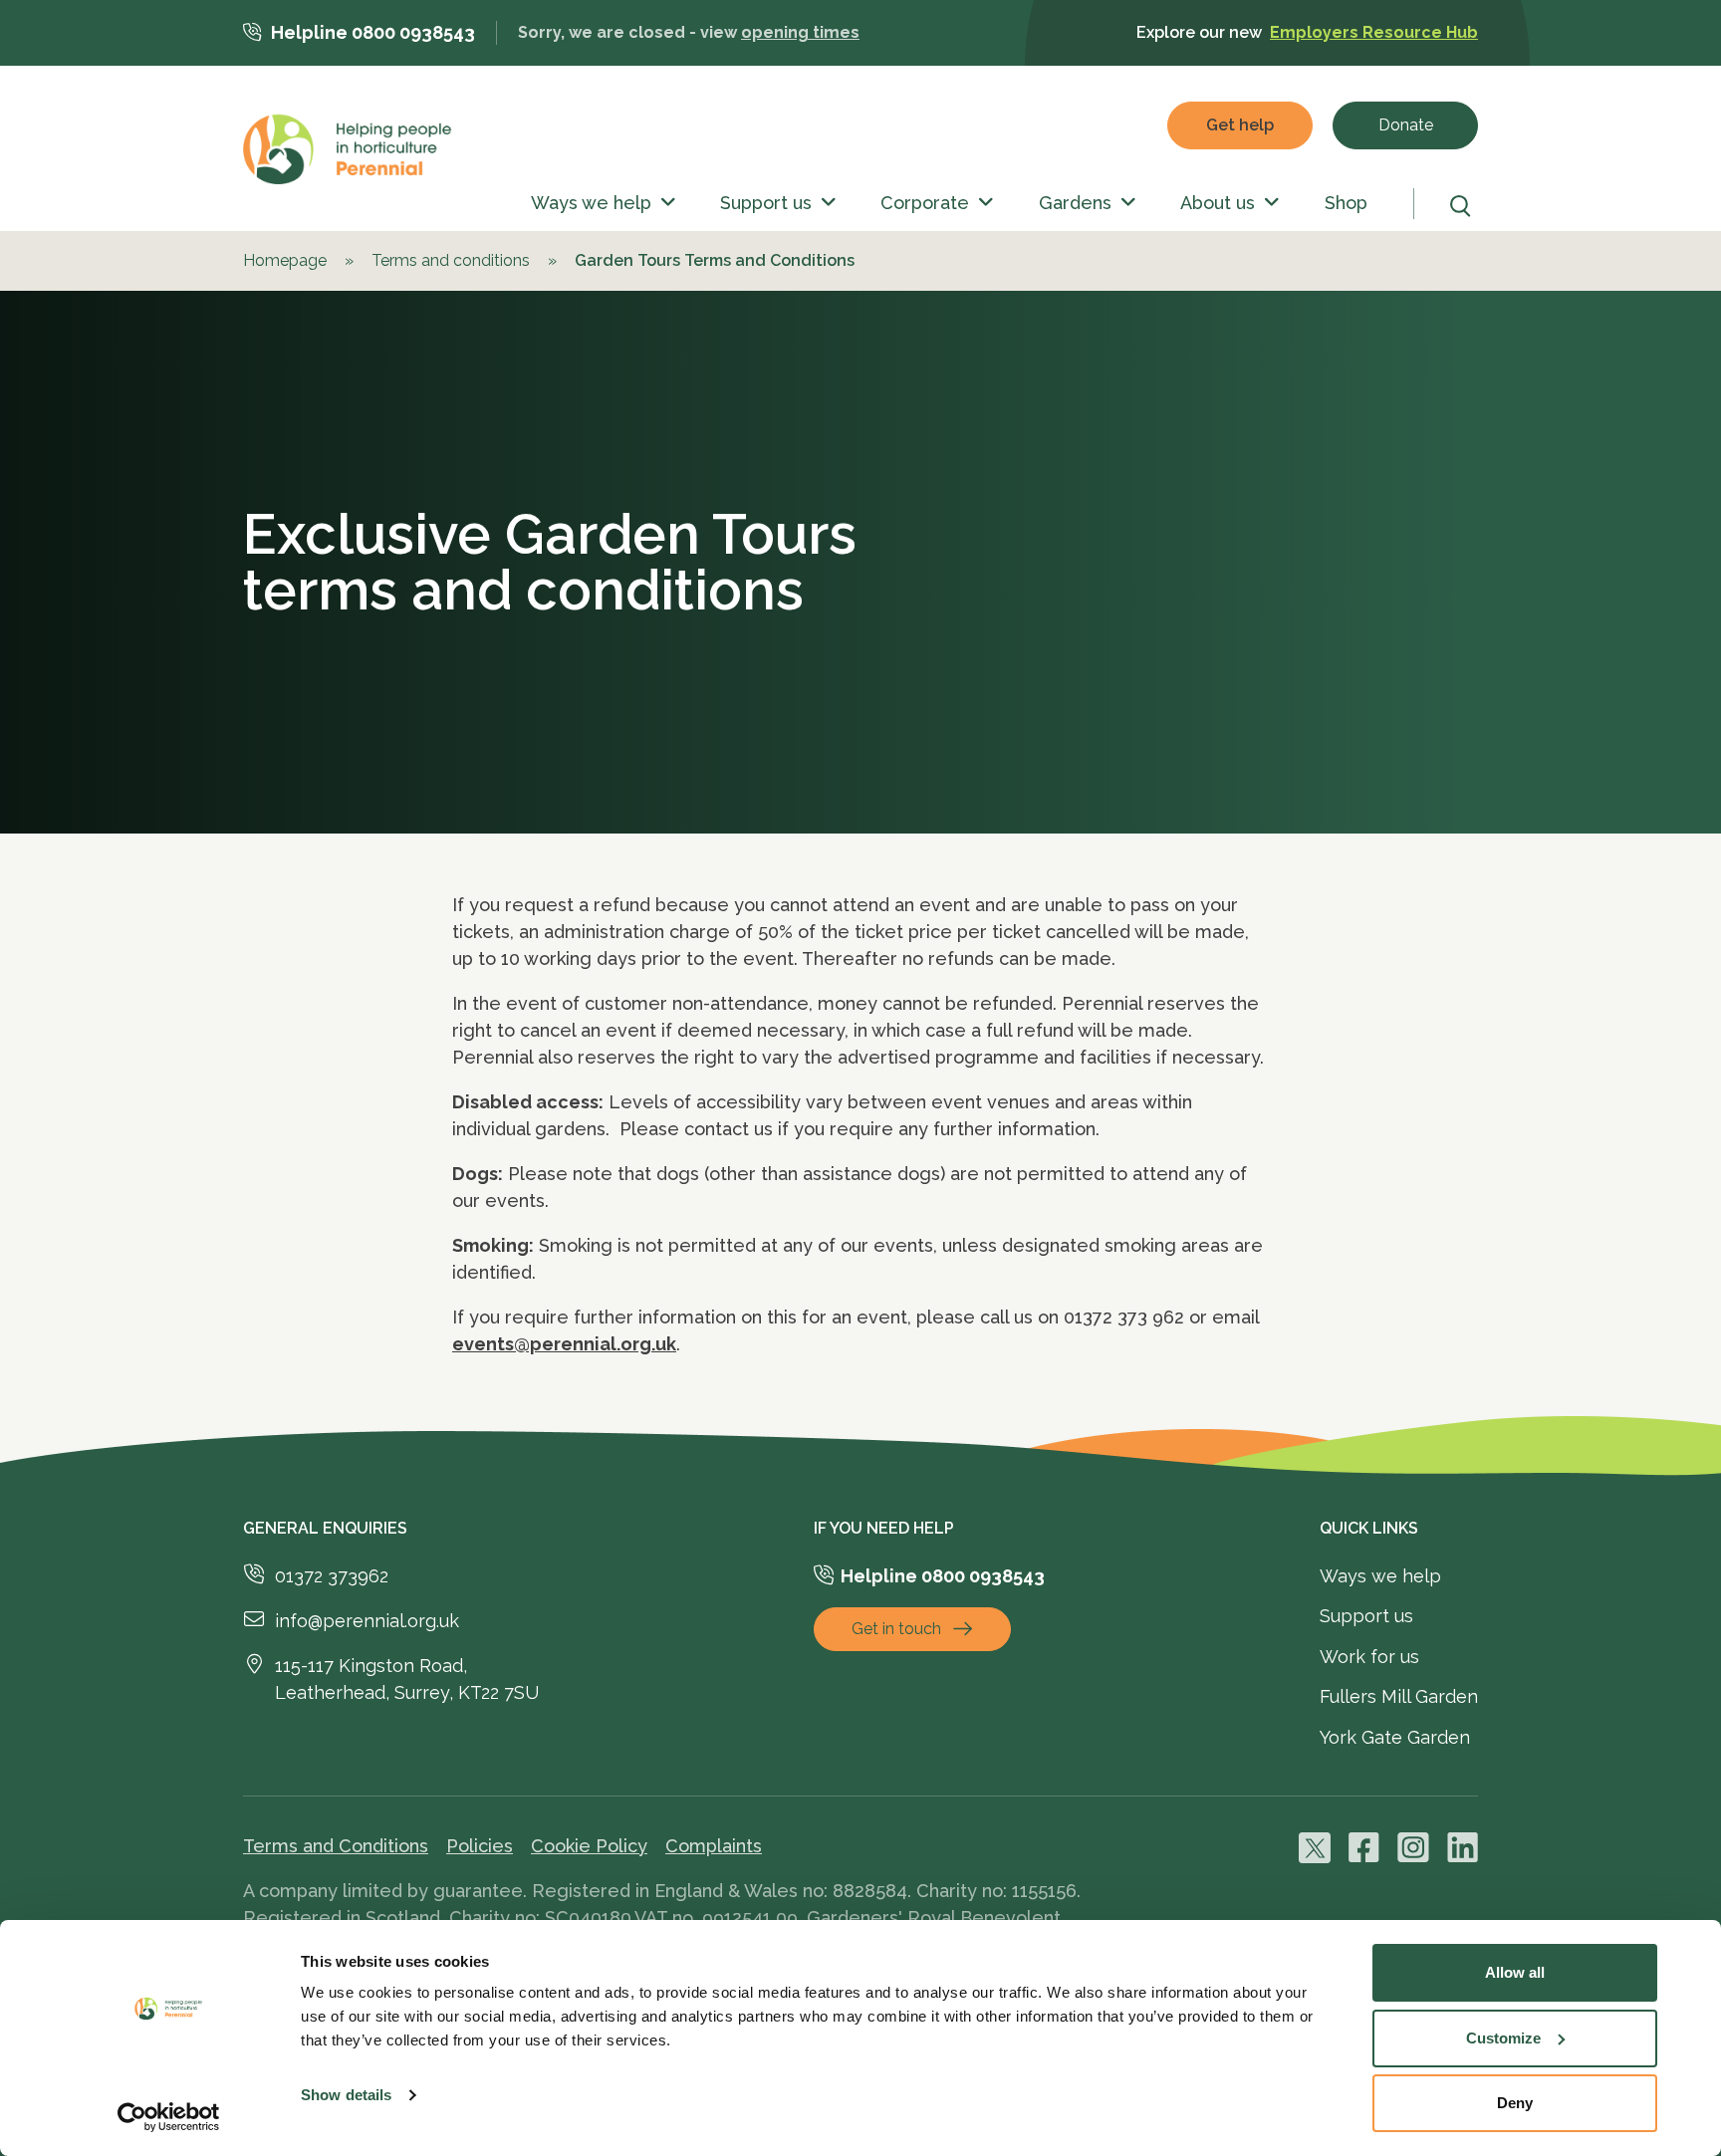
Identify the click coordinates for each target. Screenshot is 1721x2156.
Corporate (925, 203)
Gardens (1075, 203)
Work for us (1369, 1657)
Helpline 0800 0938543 (373, 32)
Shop (1346, 203)
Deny (1515, 2103)
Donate (1406, 125)
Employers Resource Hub (1374, 32)
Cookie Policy (589, 1846)
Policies (480, 1846)
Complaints (714, 1846)
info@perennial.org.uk (367, 1621)
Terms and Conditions (336, 1846)
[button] (664, 203)
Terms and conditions (451, 260)
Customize (1503, 2038)
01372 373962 (332, 1576)
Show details (346, 2095)
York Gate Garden (1395, 1737)
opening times (800, 32)
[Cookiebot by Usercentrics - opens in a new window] (169, 2117)
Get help (1240, 125)
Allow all (1515, 1972)
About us (1218, 203)
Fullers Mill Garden (1399, 1696)
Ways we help (591, 203)
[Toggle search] (1464, 206)
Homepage (285, 260)
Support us (766, 203)
